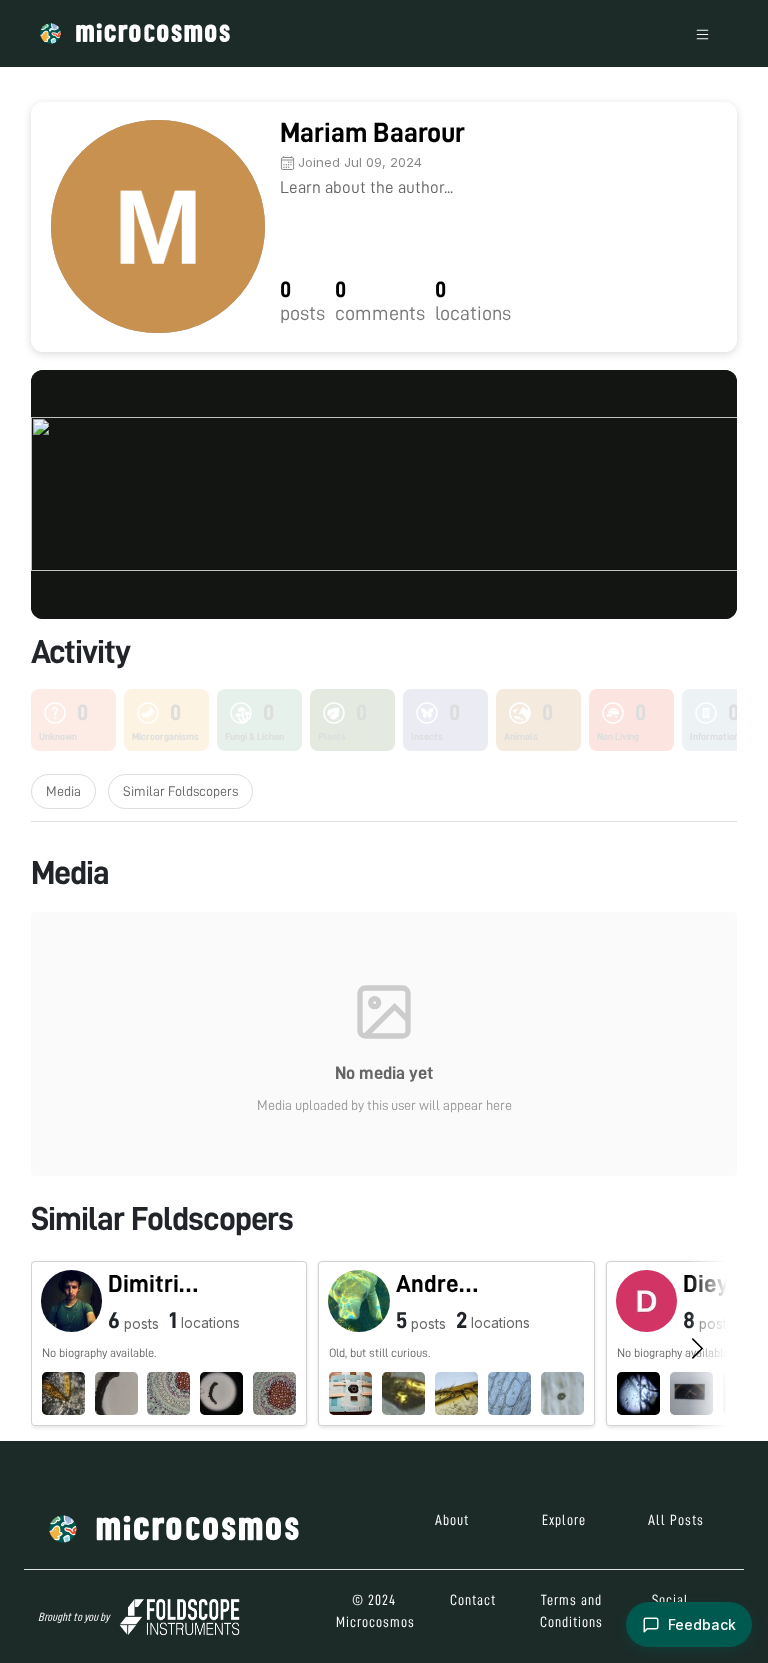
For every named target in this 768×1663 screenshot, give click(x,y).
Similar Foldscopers (180, 791)
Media (63, 791)
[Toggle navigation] (702, 33)
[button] (169, 1343)
